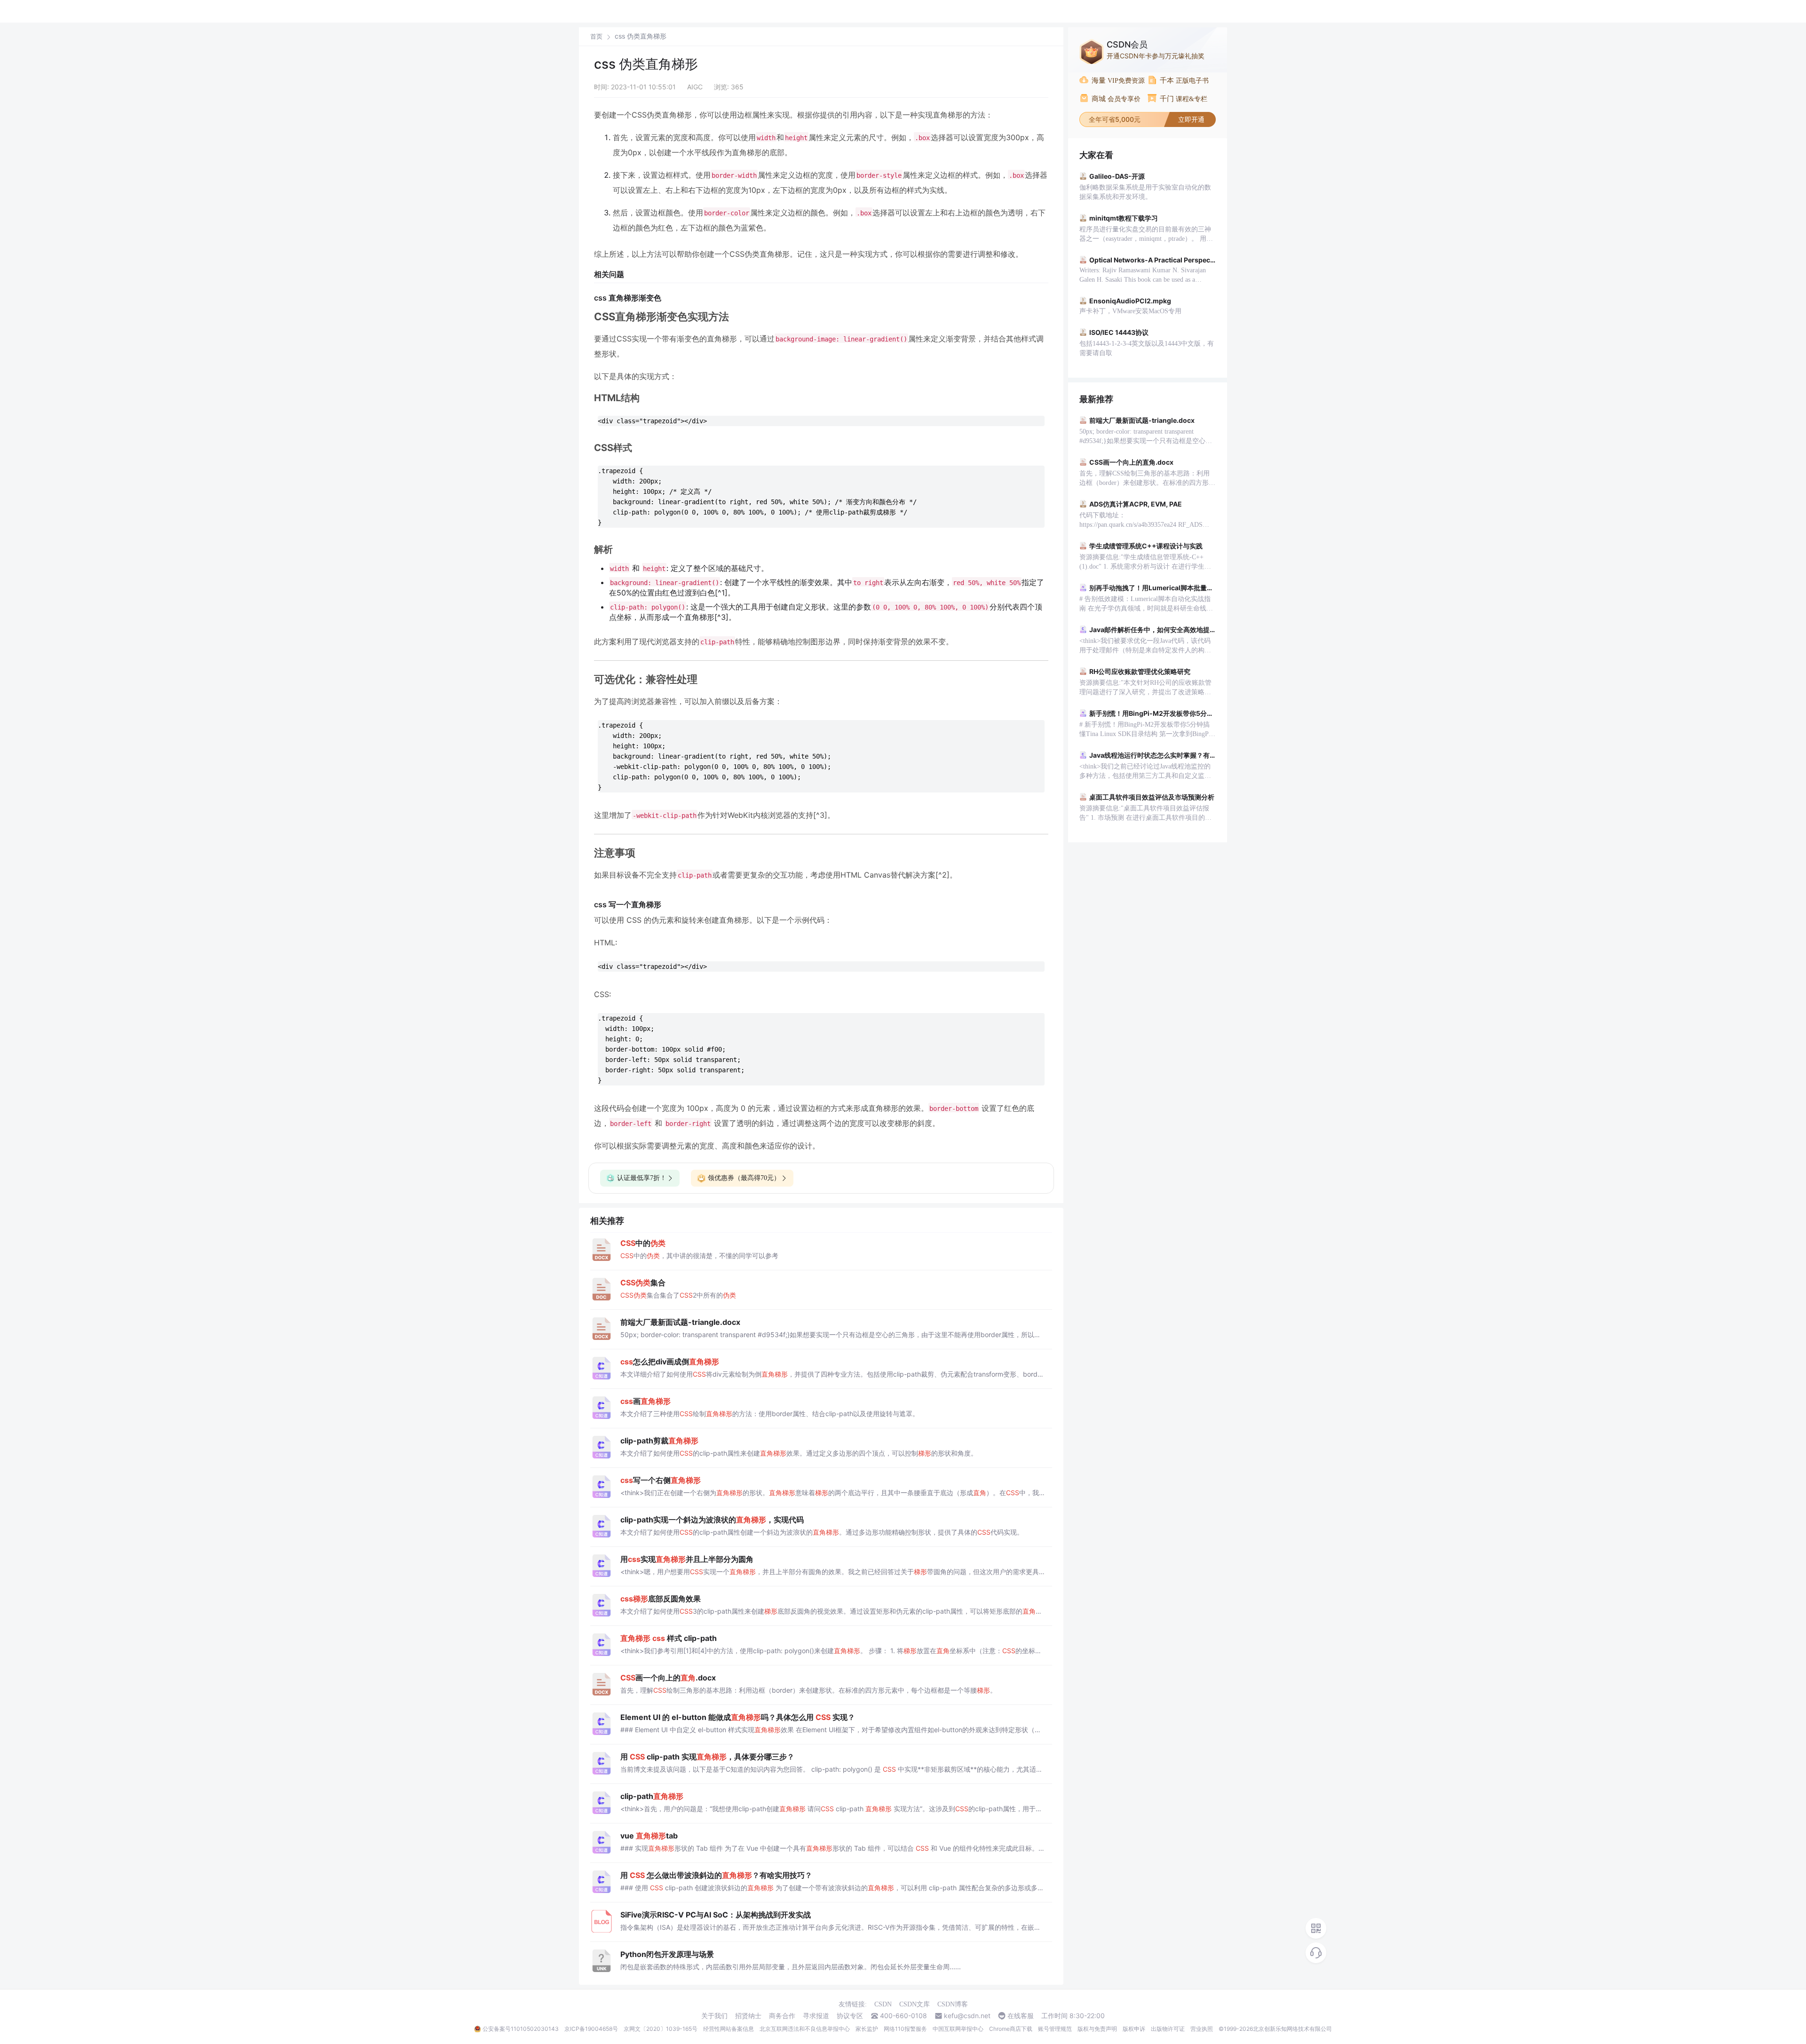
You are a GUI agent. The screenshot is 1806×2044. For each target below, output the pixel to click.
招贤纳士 (748, 2016)
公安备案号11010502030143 (521, 2029)
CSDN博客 (953, 2004)
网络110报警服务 (905, 2029)
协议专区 (850, 2016)
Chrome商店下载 (1011, 2029)
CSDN (883, 2004)
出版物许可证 (1168, 2029)
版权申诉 (1134, 2029)
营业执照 (1202, 2029)
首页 (596, 36)
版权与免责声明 (1097, 2029)
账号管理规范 (1055, 2029)
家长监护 (867, 2029)
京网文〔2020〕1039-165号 (661, 2029)
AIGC (695, 87)
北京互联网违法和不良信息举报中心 (805, 2029)
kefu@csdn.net (967, 2016)
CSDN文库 (915, 2004)
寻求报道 (816, 2016)
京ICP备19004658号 (591, 2029)
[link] (596, 36)
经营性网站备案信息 (729, 2029)
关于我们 (714, 2016)
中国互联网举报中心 (958, 2029)
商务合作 (782, 2016)
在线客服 (1021, 2016)
